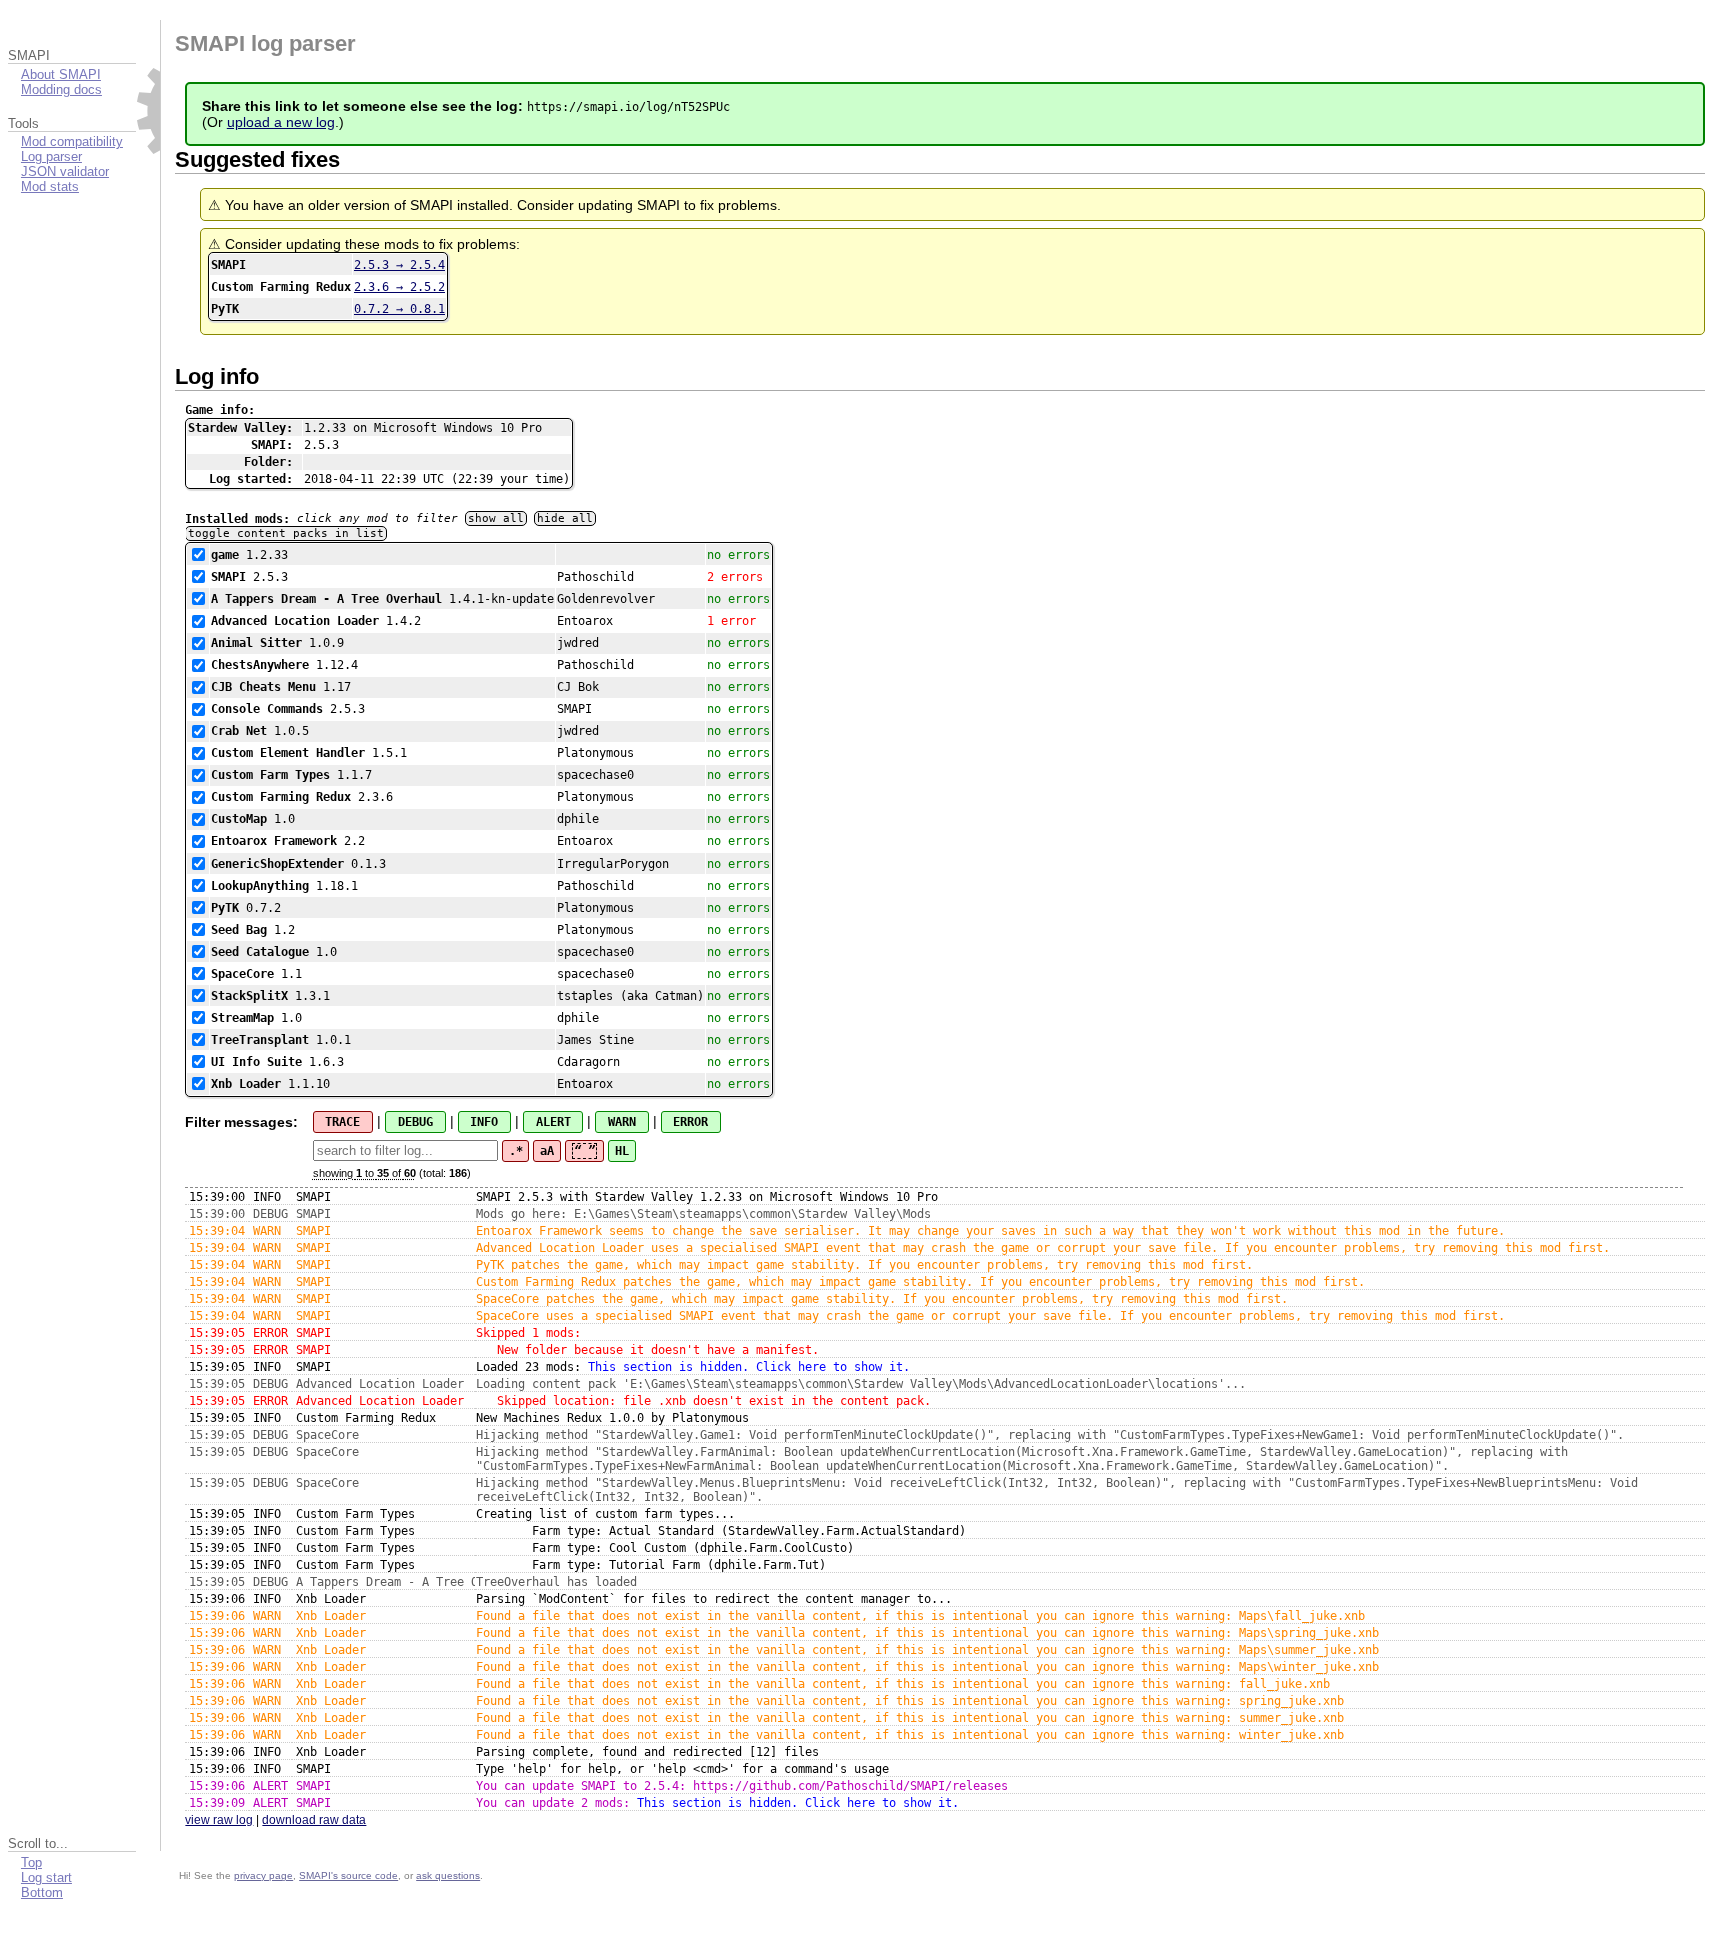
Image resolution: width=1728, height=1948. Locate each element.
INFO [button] (484, 1122)
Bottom (42, 1892)
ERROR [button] (690, 1122)
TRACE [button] (342, 1122)
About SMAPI (61, 74)
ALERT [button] (553, 1122)
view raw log (219, 1820)
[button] (584, 1151)
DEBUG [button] (415, 1122)
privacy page (263, 1875)
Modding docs (61, 89)
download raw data (314, 1820)
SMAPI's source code (348, 1875)
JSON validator (65, 171)
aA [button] (547, 1151)
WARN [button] (622, 1122)
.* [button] (516, 1151)
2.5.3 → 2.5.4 (399, 265)
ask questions (448, 1875)
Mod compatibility (72, 141)
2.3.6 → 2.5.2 (399, 287)
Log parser (51, 156)
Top (31, 1862)
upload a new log (281, 122)
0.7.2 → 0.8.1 (399, 309)
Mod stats (50, 186)
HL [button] (622, 1151)
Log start (46, 1877)
